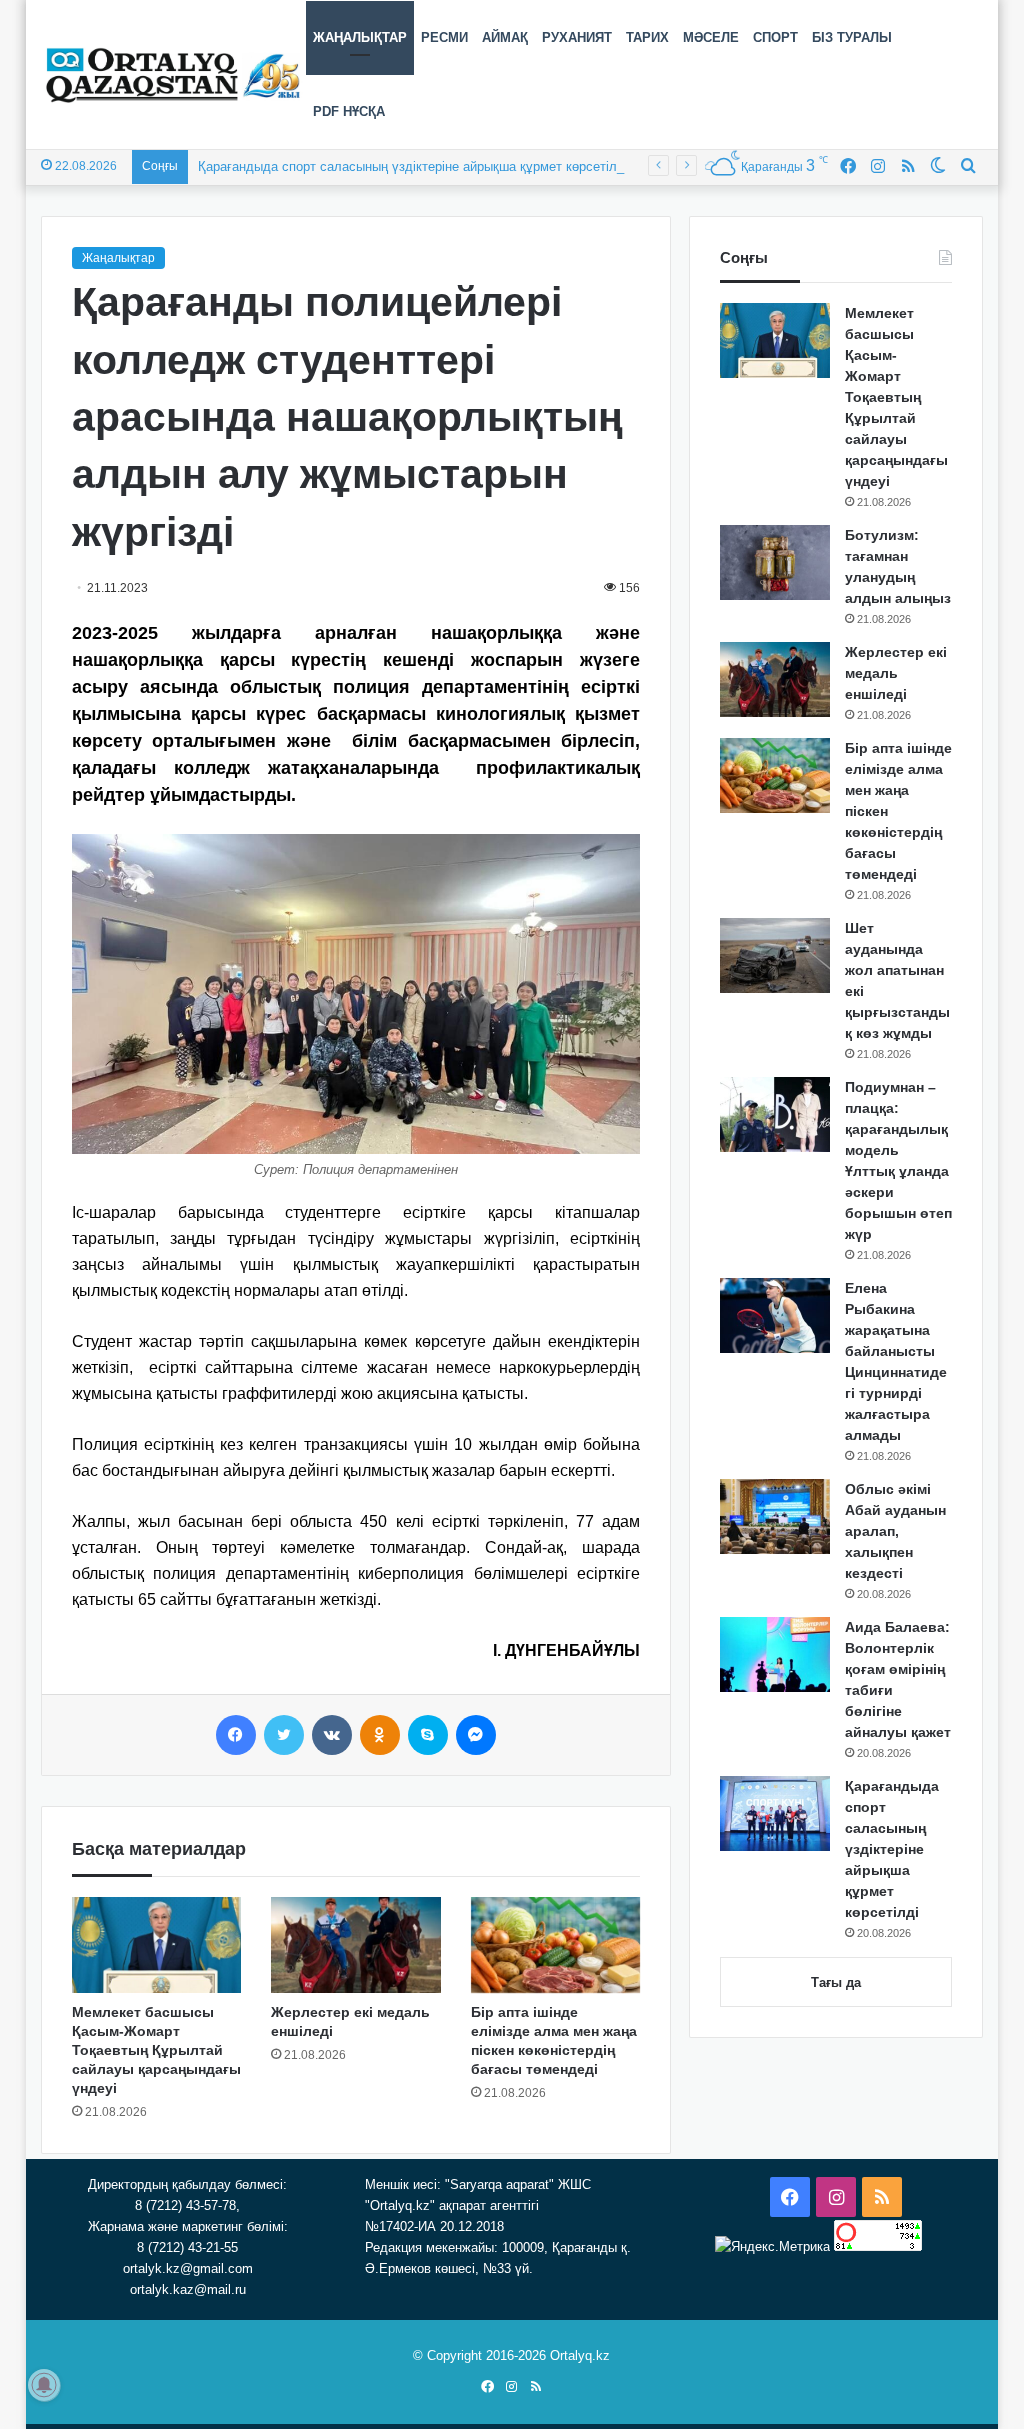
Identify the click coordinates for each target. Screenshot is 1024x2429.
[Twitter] (284, 1735)
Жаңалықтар (360, 37)
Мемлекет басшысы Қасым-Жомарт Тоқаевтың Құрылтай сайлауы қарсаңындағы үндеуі (156, 2050)
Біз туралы (852, 37)
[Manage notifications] (44, 2385)
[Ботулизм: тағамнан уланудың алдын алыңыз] (775, 562)
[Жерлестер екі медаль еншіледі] (356, 1945)
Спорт (775, 37)
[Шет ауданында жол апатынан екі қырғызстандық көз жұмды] (775, 955)
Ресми (444, 37)
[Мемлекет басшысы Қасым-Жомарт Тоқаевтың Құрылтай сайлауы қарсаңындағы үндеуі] (157, 1945)
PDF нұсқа (349, 111)
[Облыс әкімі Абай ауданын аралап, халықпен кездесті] (775, 1516)
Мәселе (711, 37)
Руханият (577, 37)
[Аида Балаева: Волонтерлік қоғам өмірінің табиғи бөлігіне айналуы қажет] (775, 1654)
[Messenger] (476, 1735)
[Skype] (428, 1735)
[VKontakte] (332, 1735)
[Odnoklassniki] (380, 1735)
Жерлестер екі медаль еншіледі (896, 673)
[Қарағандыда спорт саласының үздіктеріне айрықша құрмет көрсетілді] (775, 1813)
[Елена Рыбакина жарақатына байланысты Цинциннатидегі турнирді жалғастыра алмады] (775, 1315)
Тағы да (836, 1982)
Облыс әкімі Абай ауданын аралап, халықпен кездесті (895, 1531)
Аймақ (505, 37)
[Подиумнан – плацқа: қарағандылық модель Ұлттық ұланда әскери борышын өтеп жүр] (775, 1114)
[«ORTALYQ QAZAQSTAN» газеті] (173, 75)
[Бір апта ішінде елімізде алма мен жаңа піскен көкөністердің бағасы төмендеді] (556, 1945)
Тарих (647, 37)
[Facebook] (236, 1735)
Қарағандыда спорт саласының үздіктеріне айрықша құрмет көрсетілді (413, 166)
